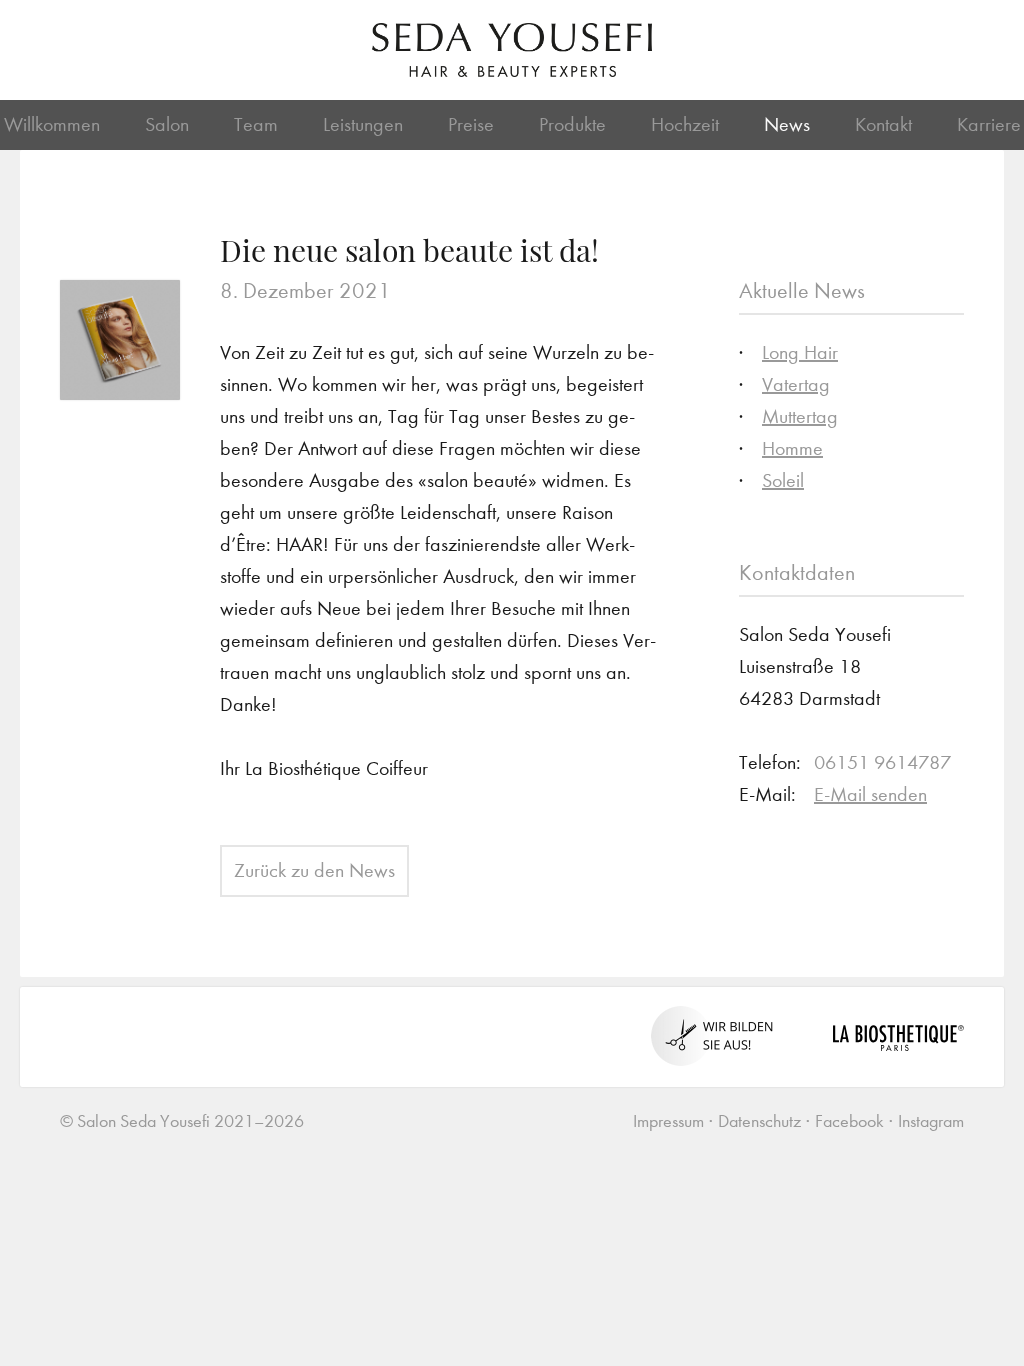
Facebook (849, 1121)
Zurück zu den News (314, 870)
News (787, 124)
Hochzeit (685, 124)
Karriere (989, 124)
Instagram (931, 1121)
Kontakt (883, 124)
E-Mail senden (870, 794)
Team (256, 124)
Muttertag (800, 416)
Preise (471, 124)
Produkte (572, 124)
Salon (167, 124)
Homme (792, 448)
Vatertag (796, 384)
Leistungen (363, 124)
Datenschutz (759, 1121)
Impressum (668, 1121)
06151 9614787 (882, 762)
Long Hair (800, 352)
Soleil (783, 480)
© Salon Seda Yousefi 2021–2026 (182, 1121)
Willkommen (52, 124)
